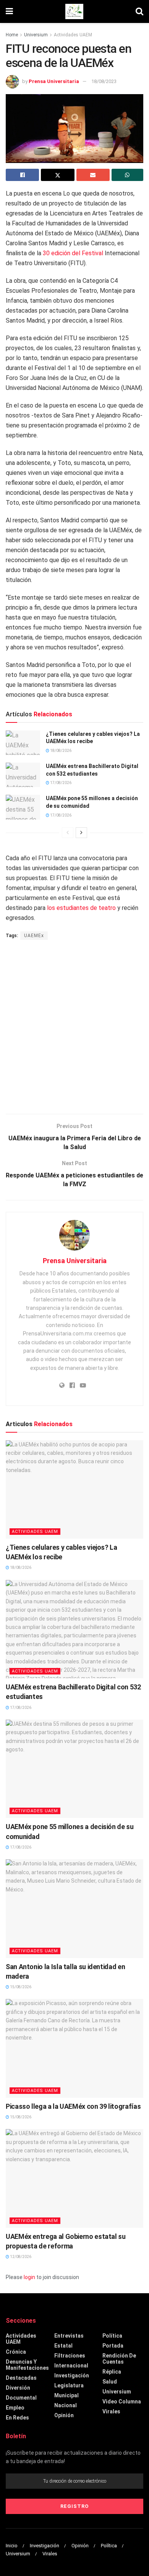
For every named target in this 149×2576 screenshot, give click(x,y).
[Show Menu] (9, 11)
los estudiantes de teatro (82, 908)
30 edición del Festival (73, 253)
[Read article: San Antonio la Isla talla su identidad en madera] (74, 1908)
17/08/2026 (60, 783)
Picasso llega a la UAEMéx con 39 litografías (73, 2106)
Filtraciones (70, 2356)
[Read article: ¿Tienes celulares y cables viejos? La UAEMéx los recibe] (23, 743)
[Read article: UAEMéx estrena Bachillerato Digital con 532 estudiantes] (23, 775)
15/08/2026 (20, 1987)
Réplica (112, 2372)
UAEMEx (34, 936)
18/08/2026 (60, 751)
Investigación (72, 2375)
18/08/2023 (104, 81)
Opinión (64, 2415)
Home (12, 35)
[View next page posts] (81, 833)
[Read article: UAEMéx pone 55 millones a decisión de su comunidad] (23, 807)
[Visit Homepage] (74, 11)
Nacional (66, 2405)
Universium (36, 35)
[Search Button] (139, 11)
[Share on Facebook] (22, 175)
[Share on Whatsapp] (127, 175)
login (29, 2277)
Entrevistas (69, 2336)
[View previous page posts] (68, 833)
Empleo (15, 2408)
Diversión (18, 2388)
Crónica (16, 2352)
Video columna (122, 2402)
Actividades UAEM (73, 35)
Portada (113, 2346)
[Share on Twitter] (57, 175)
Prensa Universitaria (54, 81)
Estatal (63, 2346)
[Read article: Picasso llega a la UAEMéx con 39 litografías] (74, 2048)
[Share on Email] (93, 175)
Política (112, 2336)
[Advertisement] (74, 1028)
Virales (111, 2411)
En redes (17, 2418)
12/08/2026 (20, 2257)
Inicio (12, 2546)
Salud (110, 2382)
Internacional (71, 2366)
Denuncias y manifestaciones (27, 2365)
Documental (21, 2398)
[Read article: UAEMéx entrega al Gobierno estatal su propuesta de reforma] (74, 2178)
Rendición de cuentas (119, 2359)
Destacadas (21, 2378)
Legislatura (69, 2385)
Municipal (66, 2395)
